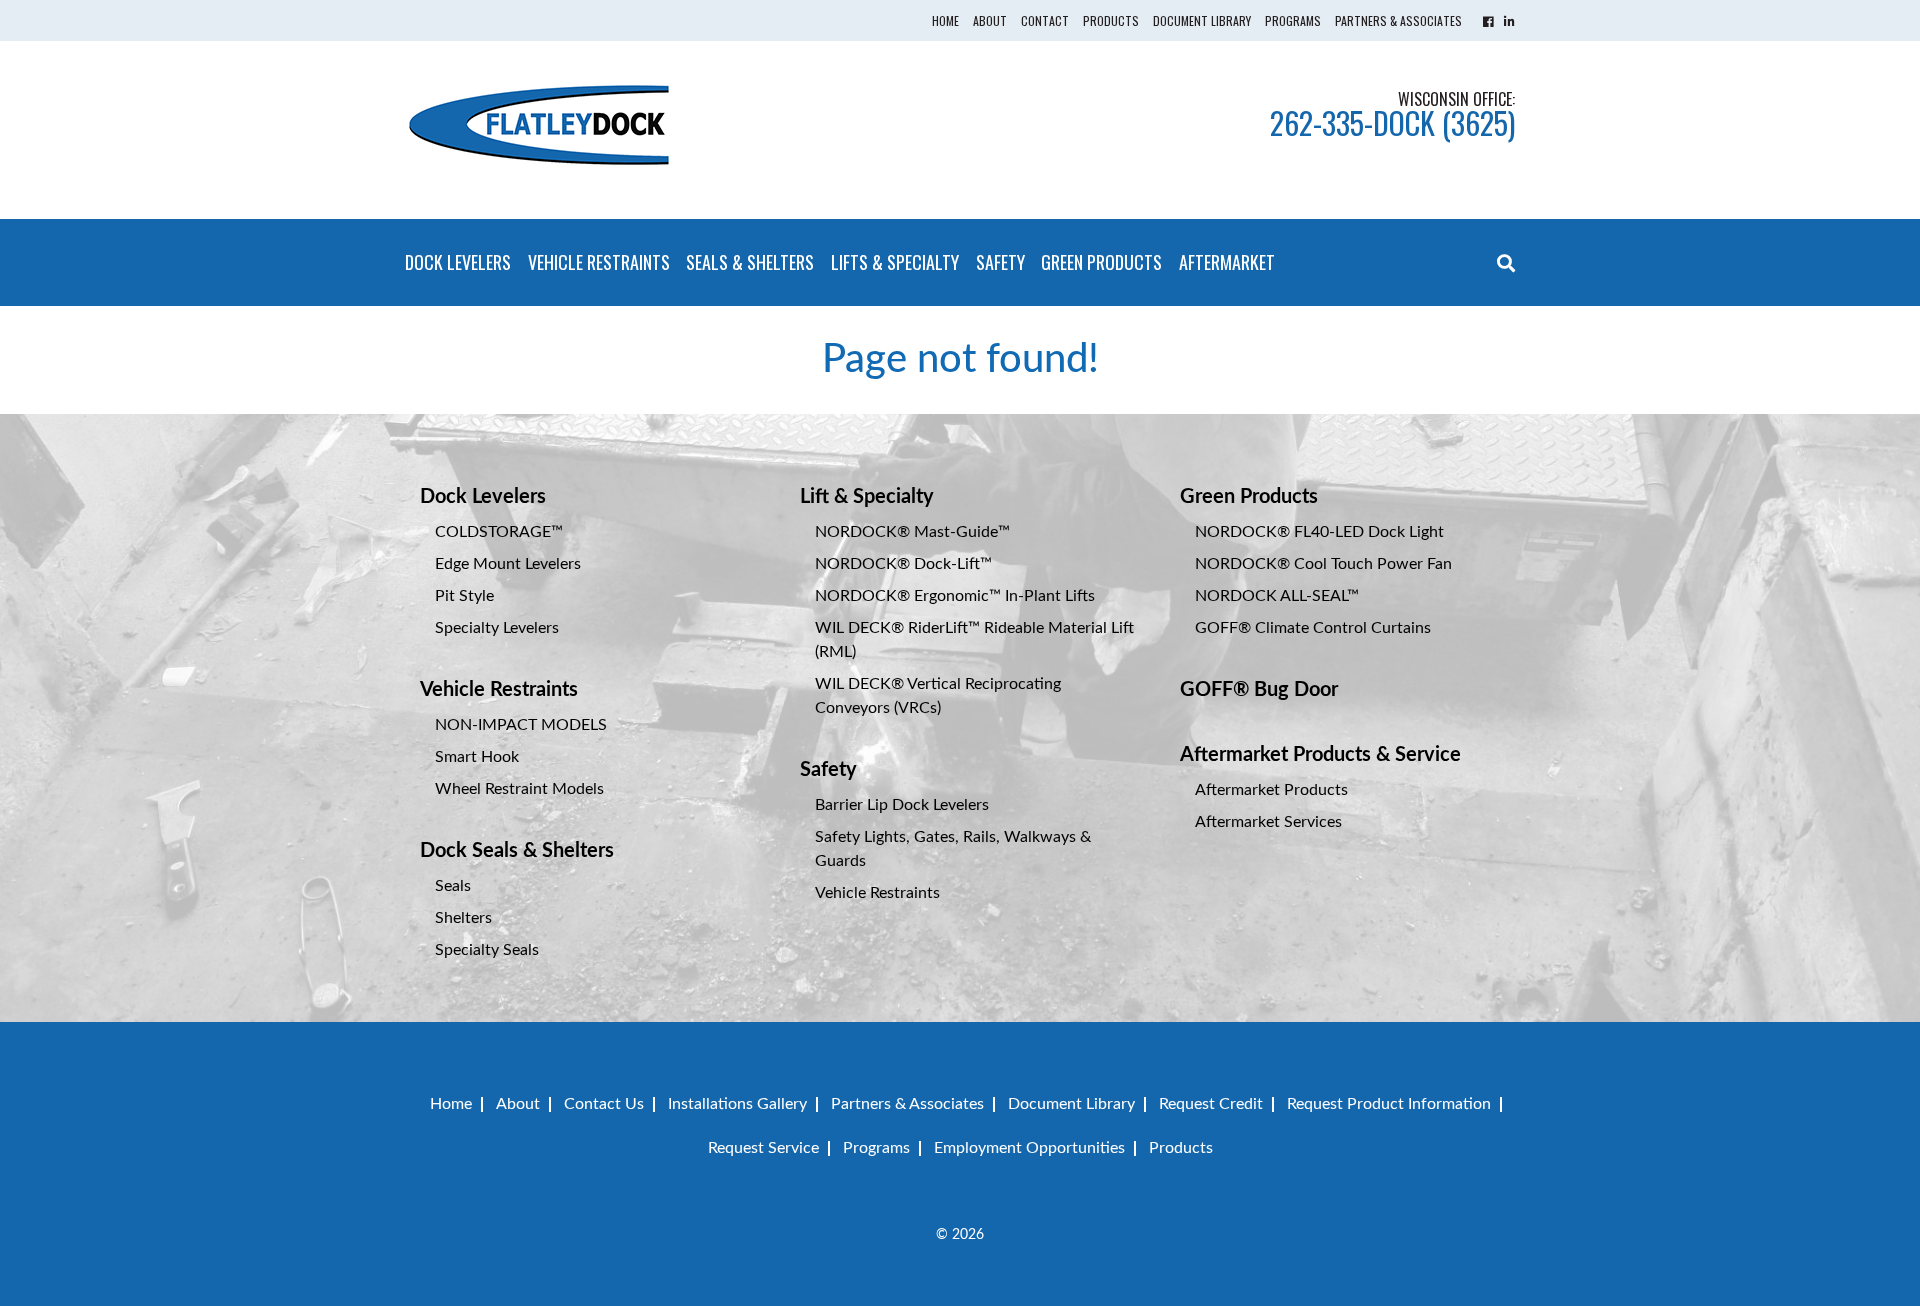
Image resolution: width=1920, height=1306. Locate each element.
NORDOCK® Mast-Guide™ (912, 532)
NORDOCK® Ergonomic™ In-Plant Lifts (955, 596)
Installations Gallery (737, 1104)
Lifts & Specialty (895, 262)
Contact (1045, 20)
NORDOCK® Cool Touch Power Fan (1323, 564)
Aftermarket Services (1268, 822)
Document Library (1202, 20)
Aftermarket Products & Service (1320, 755)
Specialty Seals (487, 950)
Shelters (463, 918)
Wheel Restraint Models (519, 789)
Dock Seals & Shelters (517, 851)
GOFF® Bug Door (1259, 690)
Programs (1293, 20)
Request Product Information (1389, 1104)
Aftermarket (1227, 262)
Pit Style (464, 596)
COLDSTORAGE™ (499, 532)
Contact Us (604, 1104)
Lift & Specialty (867, 497)
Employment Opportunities (1029, 1148)
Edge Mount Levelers (508, 564)
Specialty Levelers (497, 628)
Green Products (1101, 262)
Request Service (763, 1148)
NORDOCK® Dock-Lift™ (903, 564)
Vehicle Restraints (499, 690)
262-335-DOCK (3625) (1392, 122)
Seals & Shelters (750, 262)
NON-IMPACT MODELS (521, 725)
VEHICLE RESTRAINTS (599, 262)
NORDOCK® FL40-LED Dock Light (1319, 532)
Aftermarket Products (1271, 790)
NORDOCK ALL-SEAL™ (1277, 596)
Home (945, 20)
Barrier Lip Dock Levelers (902, 805)
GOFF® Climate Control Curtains (1313, 628)
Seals (453, 886)
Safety (1000, 262)
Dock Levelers (458, 262)
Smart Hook (477, 757)
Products (1111, 20)
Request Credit (1211, 1104)
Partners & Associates (1398, 20)
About (990, 20)
